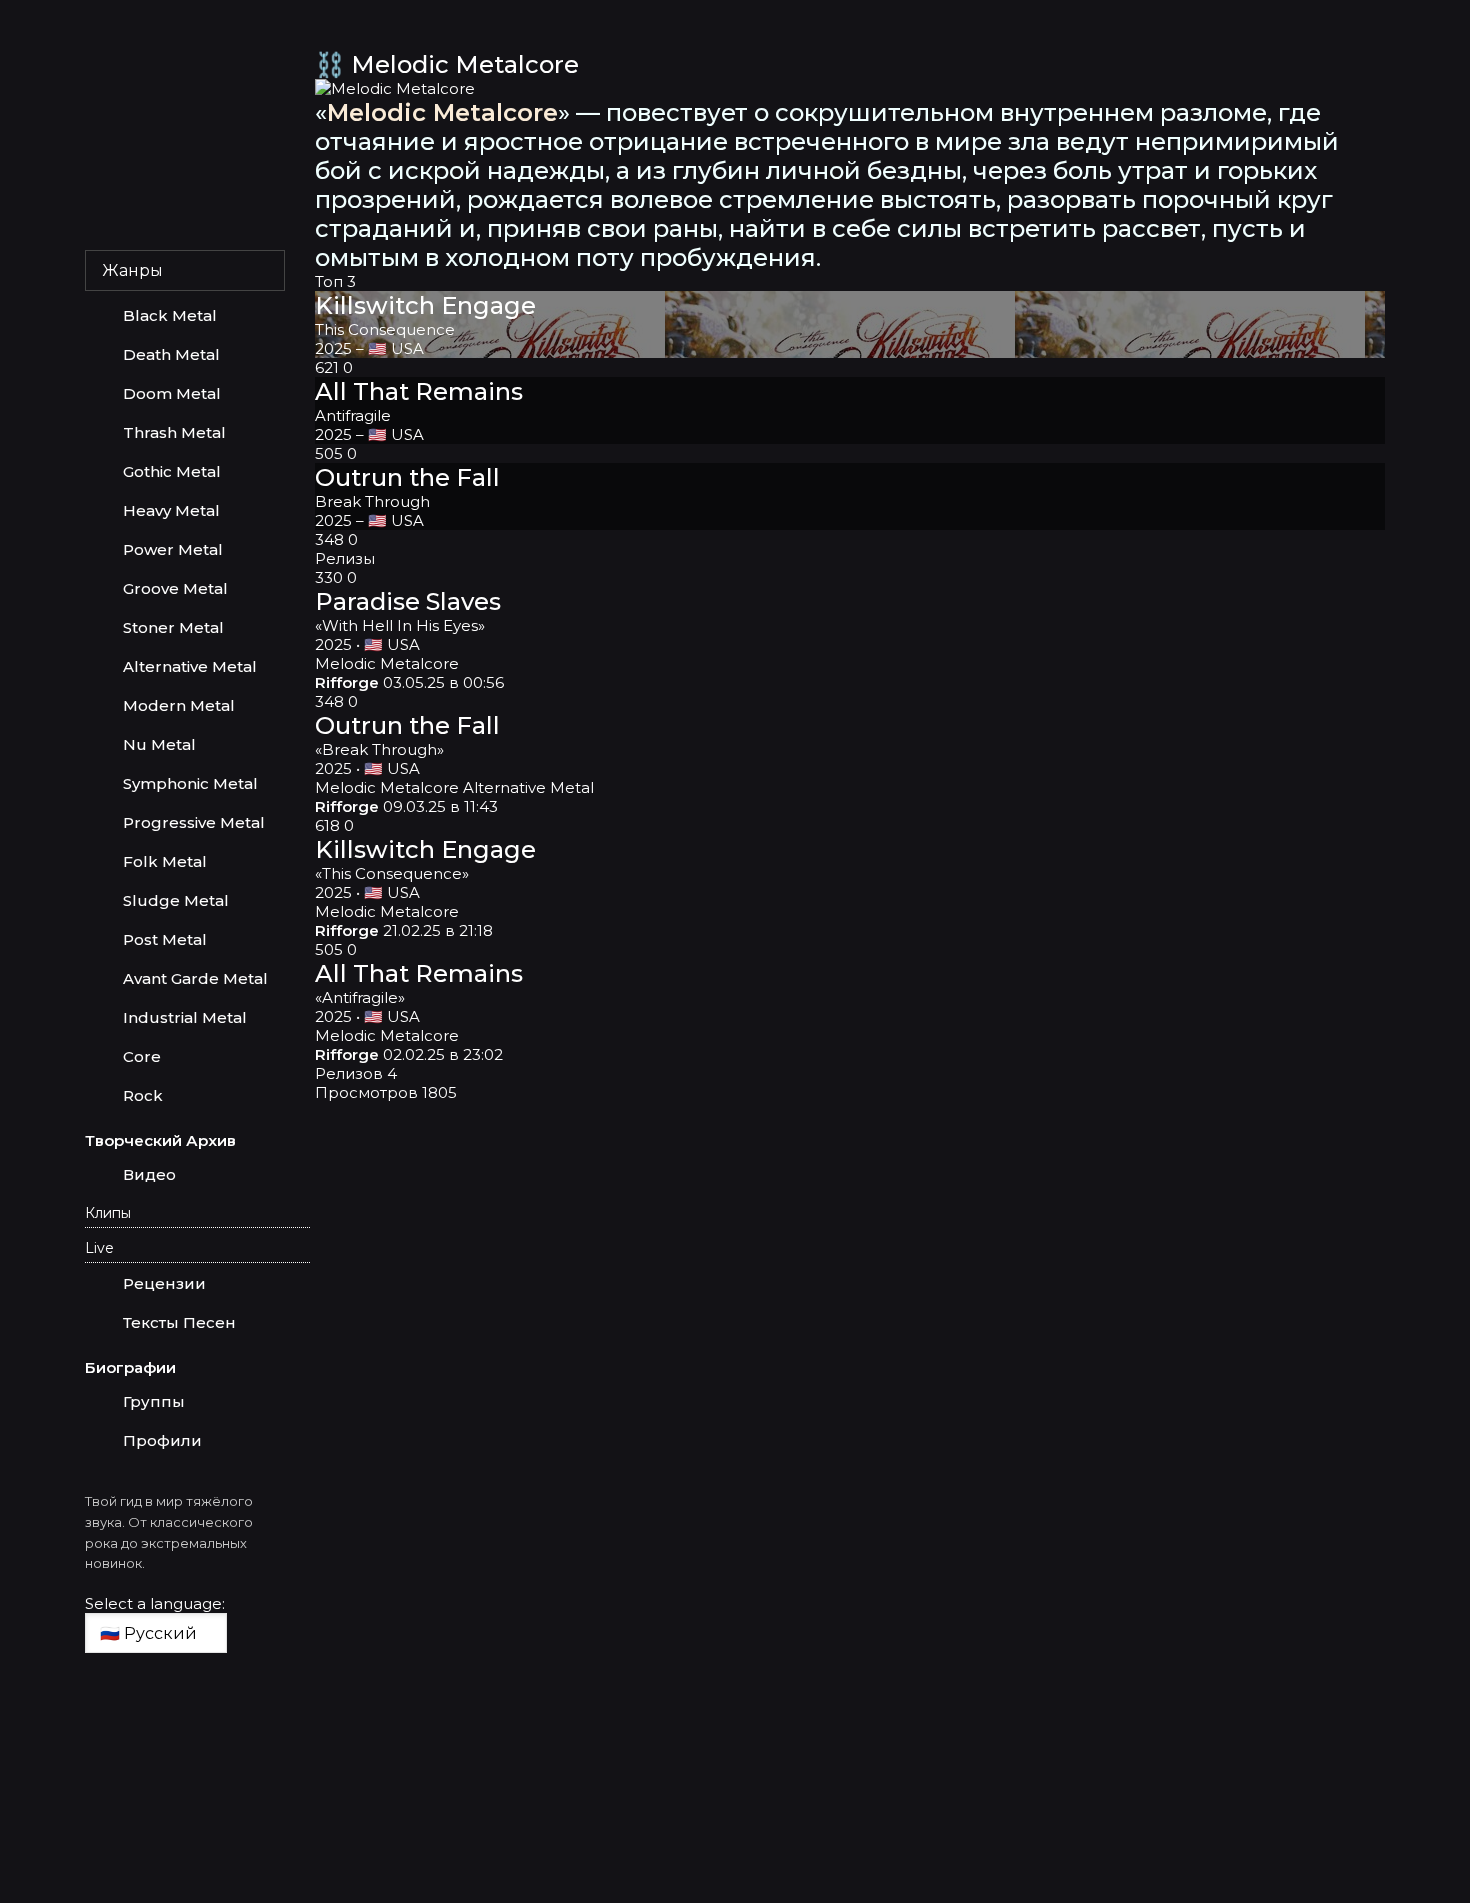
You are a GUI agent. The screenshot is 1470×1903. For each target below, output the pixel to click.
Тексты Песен (179, 1322)
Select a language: (155, 1603)
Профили (162, 1440)
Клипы (108, 1213)
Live (99, 1248)
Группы (154, 1401)
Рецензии (164, 1283)
